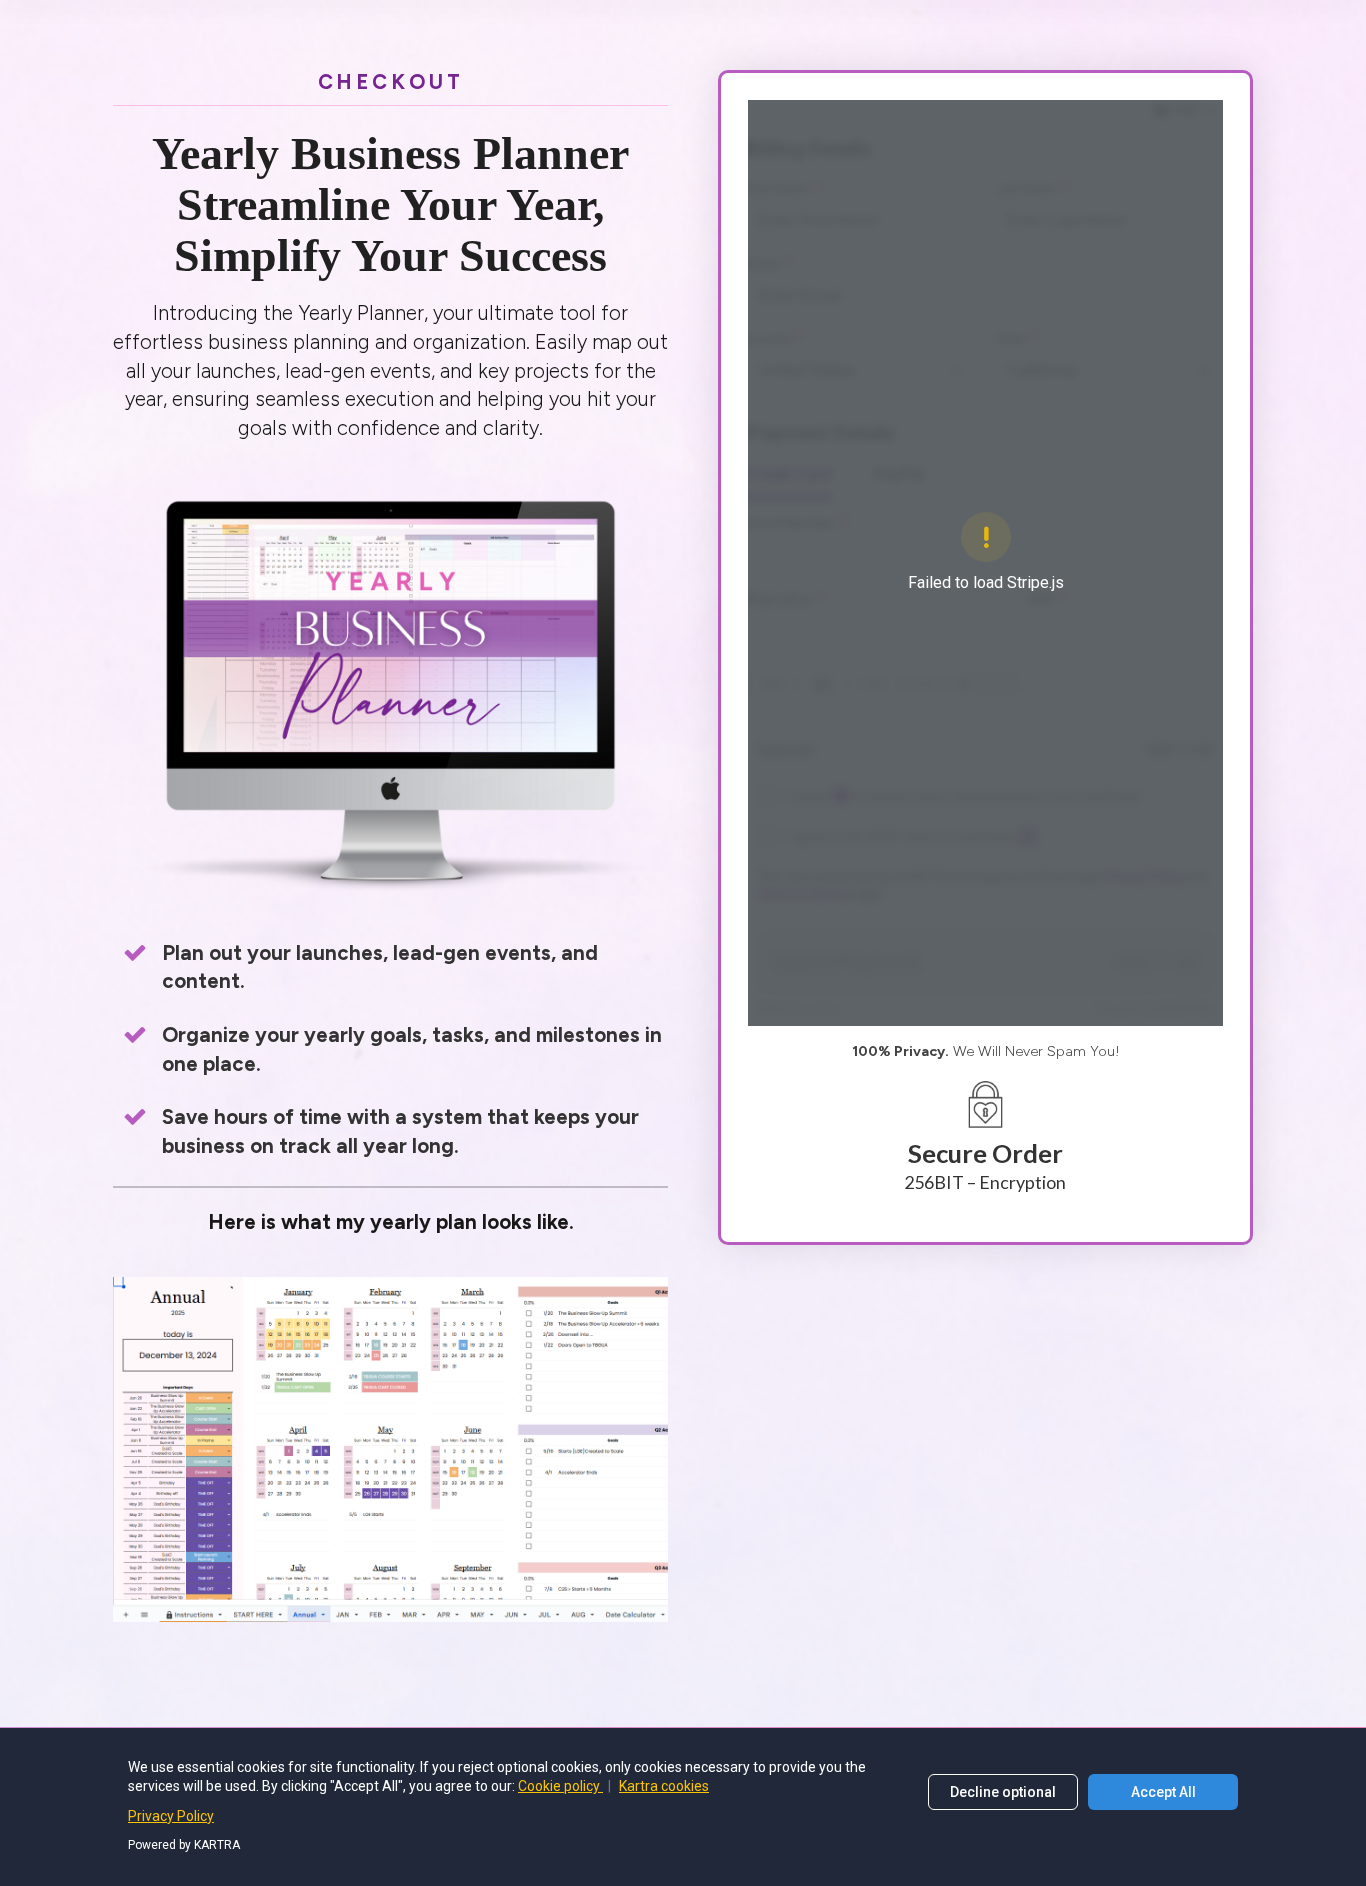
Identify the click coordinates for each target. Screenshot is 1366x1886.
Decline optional (1003, 1792)
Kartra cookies (664, 1786)
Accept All (1163, 1792)
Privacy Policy (171, 1816)
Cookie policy (560, 1786)
